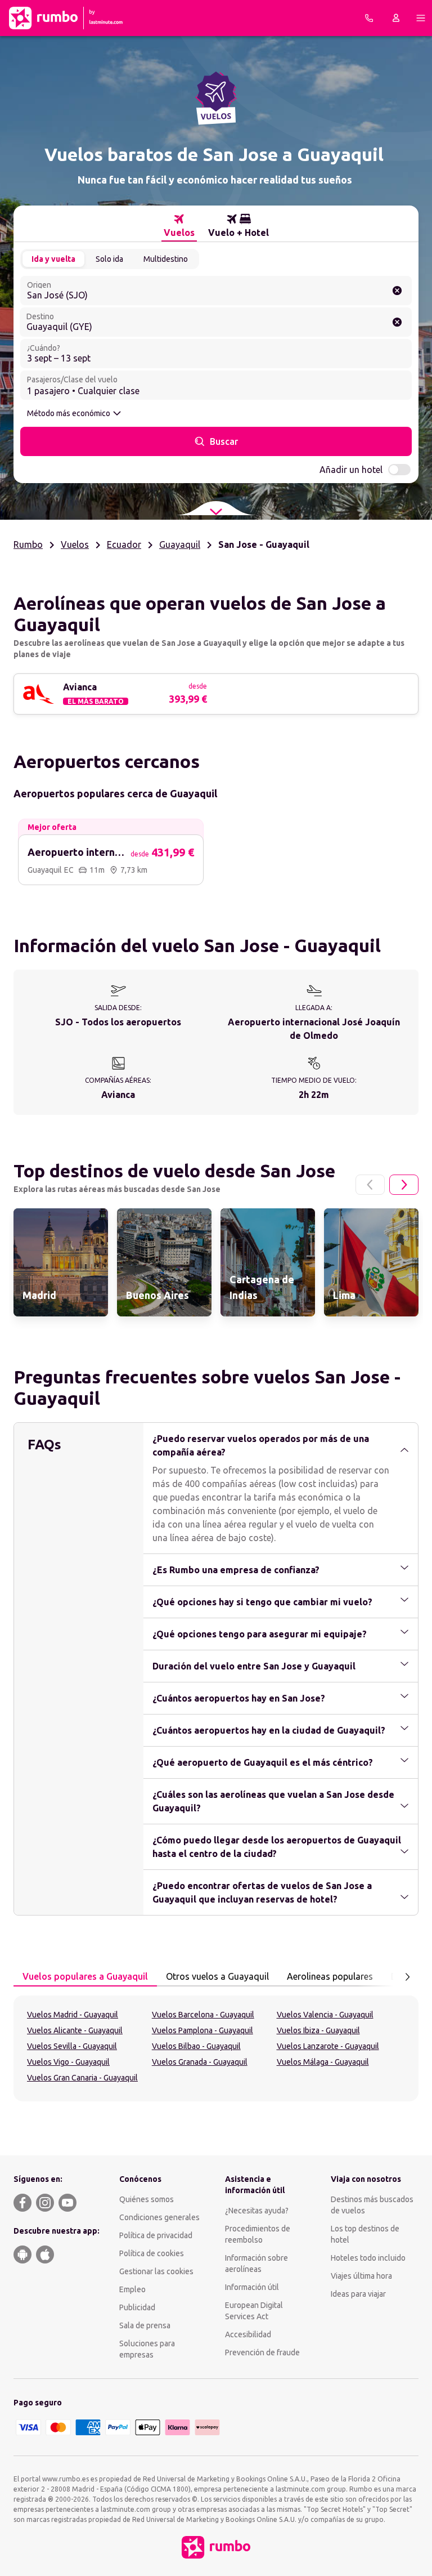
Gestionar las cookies (156, 2271)
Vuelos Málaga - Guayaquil (323, 2062)
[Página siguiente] (404, 1185)
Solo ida (109, 259)
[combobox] (216, 291)
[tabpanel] (216, 2048)
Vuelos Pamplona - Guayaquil (202, 2030)
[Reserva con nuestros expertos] (369, 18)
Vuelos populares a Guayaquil (85, 1976)
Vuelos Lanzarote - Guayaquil (328, 2046)
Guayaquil (180, 544)
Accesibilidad (248, 2334)
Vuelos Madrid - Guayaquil (73, 2015)
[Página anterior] (370, 1185)
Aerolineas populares (330, 1976)
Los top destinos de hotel (365, 2234)
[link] (61, 1262)
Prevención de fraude (262, 2352)
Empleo (132, 2289)
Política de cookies (152, 2253)
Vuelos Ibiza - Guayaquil (318, 2030)
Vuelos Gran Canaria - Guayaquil (82, 2078)
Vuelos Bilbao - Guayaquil (196, 2046)
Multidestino (166, 259)
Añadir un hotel (351, 470)
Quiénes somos (147, 2199)
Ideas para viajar (358, 2294)
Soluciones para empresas (147, 2349)
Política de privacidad (156, 2235)
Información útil (252, 2287)
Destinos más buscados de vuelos (372, 2205)
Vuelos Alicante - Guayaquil (75, 2030)
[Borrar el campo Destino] (397, 322)
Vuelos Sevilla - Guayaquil (72, 2046)
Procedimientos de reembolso (258, 2234)
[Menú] (421, 18)
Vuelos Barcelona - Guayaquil (203, 2015)
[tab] (179, 226)
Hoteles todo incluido (368, 2258)
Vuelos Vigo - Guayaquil (68, 2062)
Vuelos (75, 544)
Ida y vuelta (53, 259)
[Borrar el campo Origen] (397, 291)
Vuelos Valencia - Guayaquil (325, 2015)
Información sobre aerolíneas (256, 2264)
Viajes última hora (361, 2276)
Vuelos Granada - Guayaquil (200, 2062)
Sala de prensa (145, 2325)
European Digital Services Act (254, 2311)
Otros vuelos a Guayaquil (217, 1976)
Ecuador (124, 544)
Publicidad (137, 2307)
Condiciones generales (159, 2217)
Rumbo (28, 544)
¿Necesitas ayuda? (257, 2211)
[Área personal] (396, 18)
